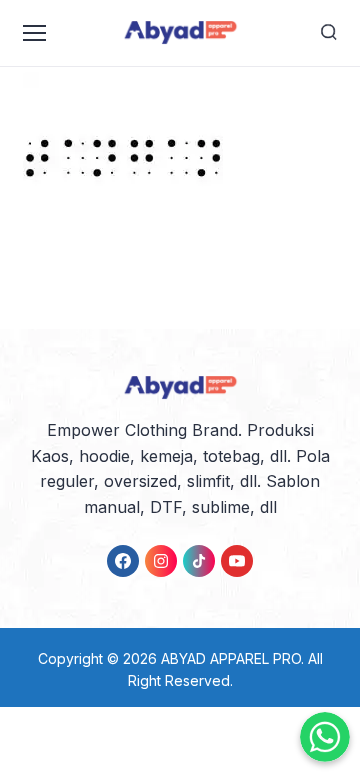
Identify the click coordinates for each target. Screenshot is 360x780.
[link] (123, 561)
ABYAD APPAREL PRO (231, 658)
